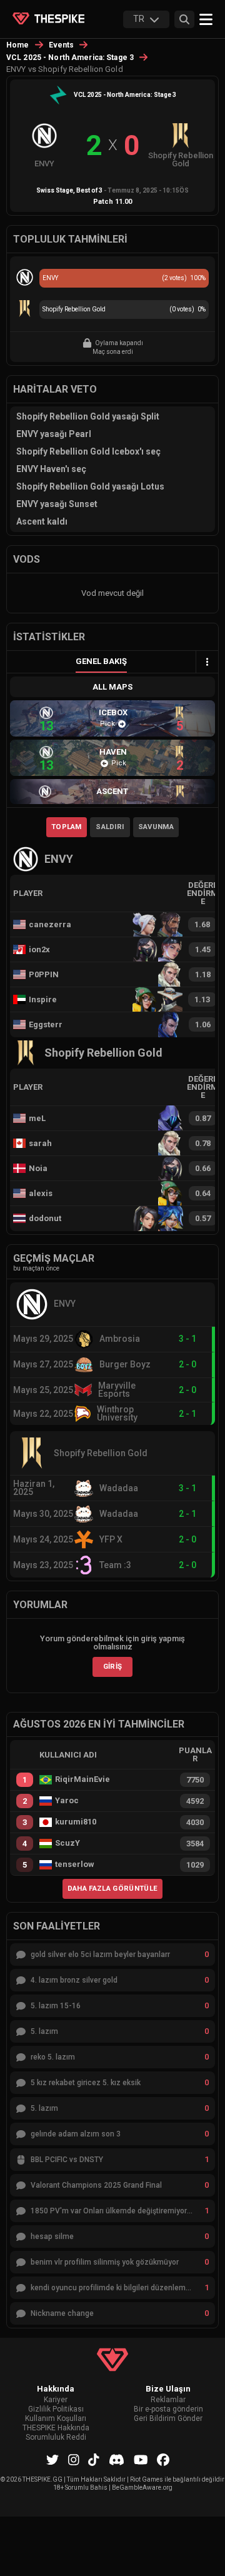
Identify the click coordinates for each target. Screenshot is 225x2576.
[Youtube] (141, 2460)
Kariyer (56, 2400)
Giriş (113, 1666)
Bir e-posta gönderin (168, 2409)
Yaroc (67, 1801)
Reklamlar (168, 2400)
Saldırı (110, 827)
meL (37, 1118)
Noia (38, 1168)
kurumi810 (76, 1822)
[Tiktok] (94, 2460)
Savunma (156, 827)
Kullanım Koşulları (56, 2419)
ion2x (39, 949)
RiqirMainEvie (82, 1779)
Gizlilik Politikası (56, 2409)
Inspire (43, 999)
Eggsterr (46, 1024)
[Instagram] (74, 2460)
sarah (40, 1143)
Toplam (67, 827)
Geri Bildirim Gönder (168, 2419)
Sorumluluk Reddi (56, 2438)
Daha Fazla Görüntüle (113, 1888)
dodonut (45, 1218)
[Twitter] (52, 2460)
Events (62, 45)
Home (18, 45)
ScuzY (67, 1843)
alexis (41, 1193)
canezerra (50, 924)
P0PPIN (44, 974)
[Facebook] (163, 2460)
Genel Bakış (101, 661)
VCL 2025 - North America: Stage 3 (70, 58)
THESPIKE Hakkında (56, 2428)
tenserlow (75, 1864)
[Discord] (117, 2460)
